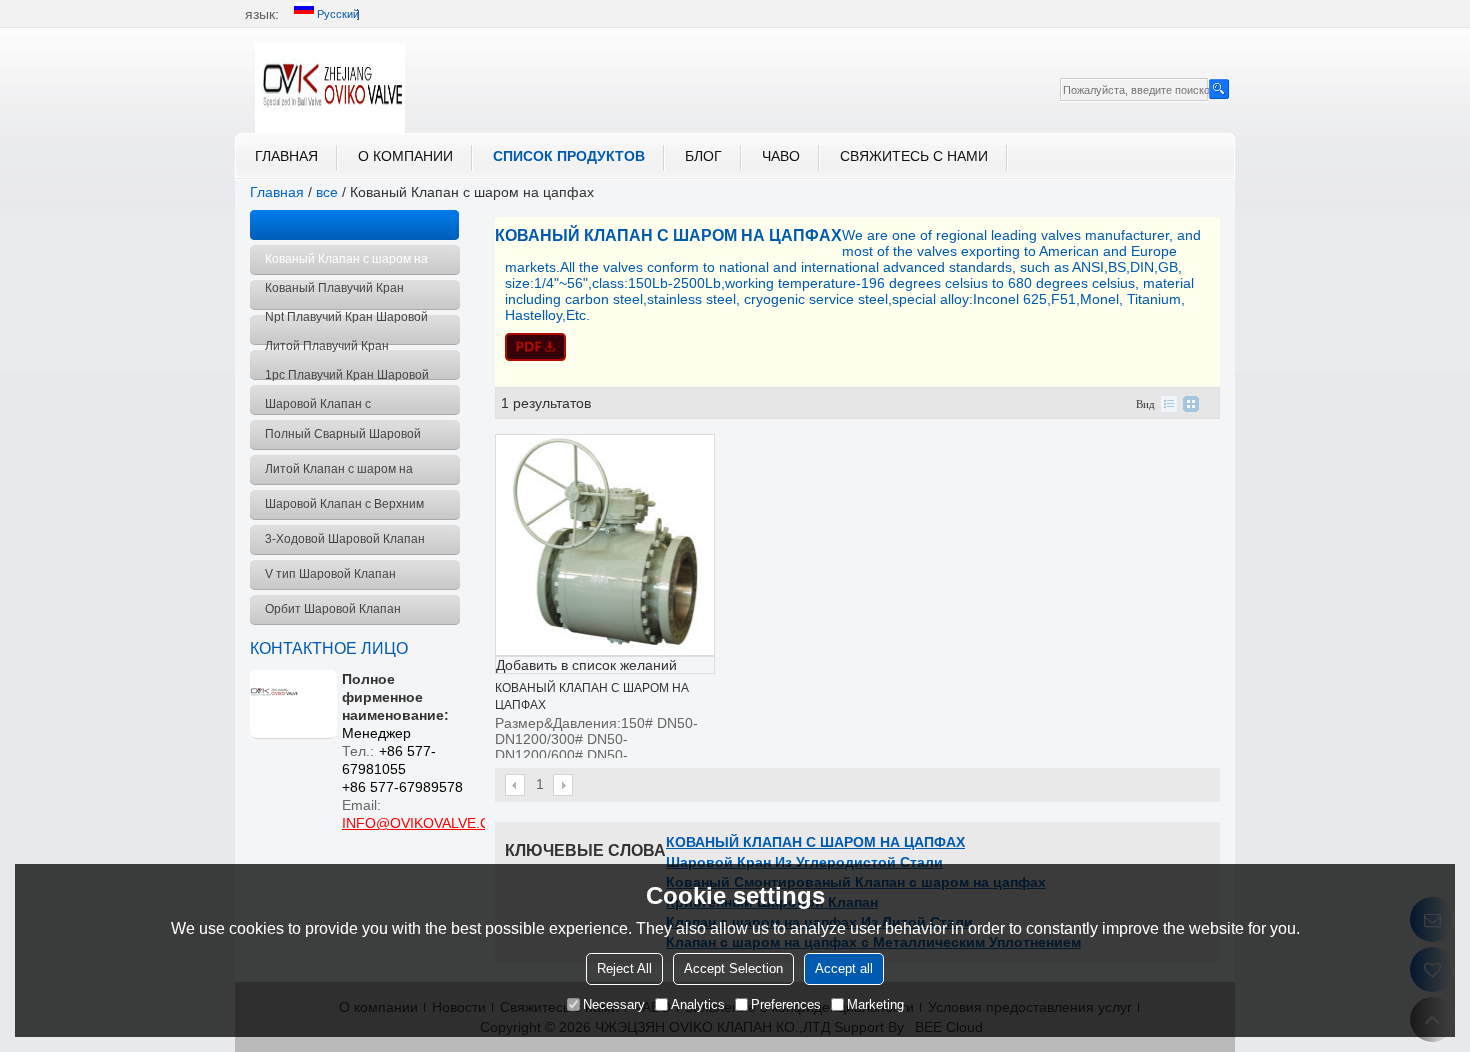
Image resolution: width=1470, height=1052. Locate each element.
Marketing (875, 1004)
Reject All (624, 968)
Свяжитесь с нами (914, 156)
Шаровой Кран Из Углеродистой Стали (804, 862)
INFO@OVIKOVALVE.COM (427, 823)
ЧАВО (781, 156)
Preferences (786, 1004)
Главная (286, 156)
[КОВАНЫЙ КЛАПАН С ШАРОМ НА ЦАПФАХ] (605, 545)
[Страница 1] (516, 785)
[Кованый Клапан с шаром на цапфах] (857, 347)
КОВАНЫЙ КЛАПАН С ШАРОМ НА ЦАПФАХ (815, 842)
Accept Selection (733, 968)
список (1169, 404)
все (327, 192)
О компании (405, 156)
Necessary (614, 1004)
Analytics (698, 1004)
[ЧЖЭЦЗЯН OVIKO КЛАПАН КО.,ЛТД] (330, 88)
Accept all (844, 968)
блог (703, 156)
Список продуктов (569, 156)
